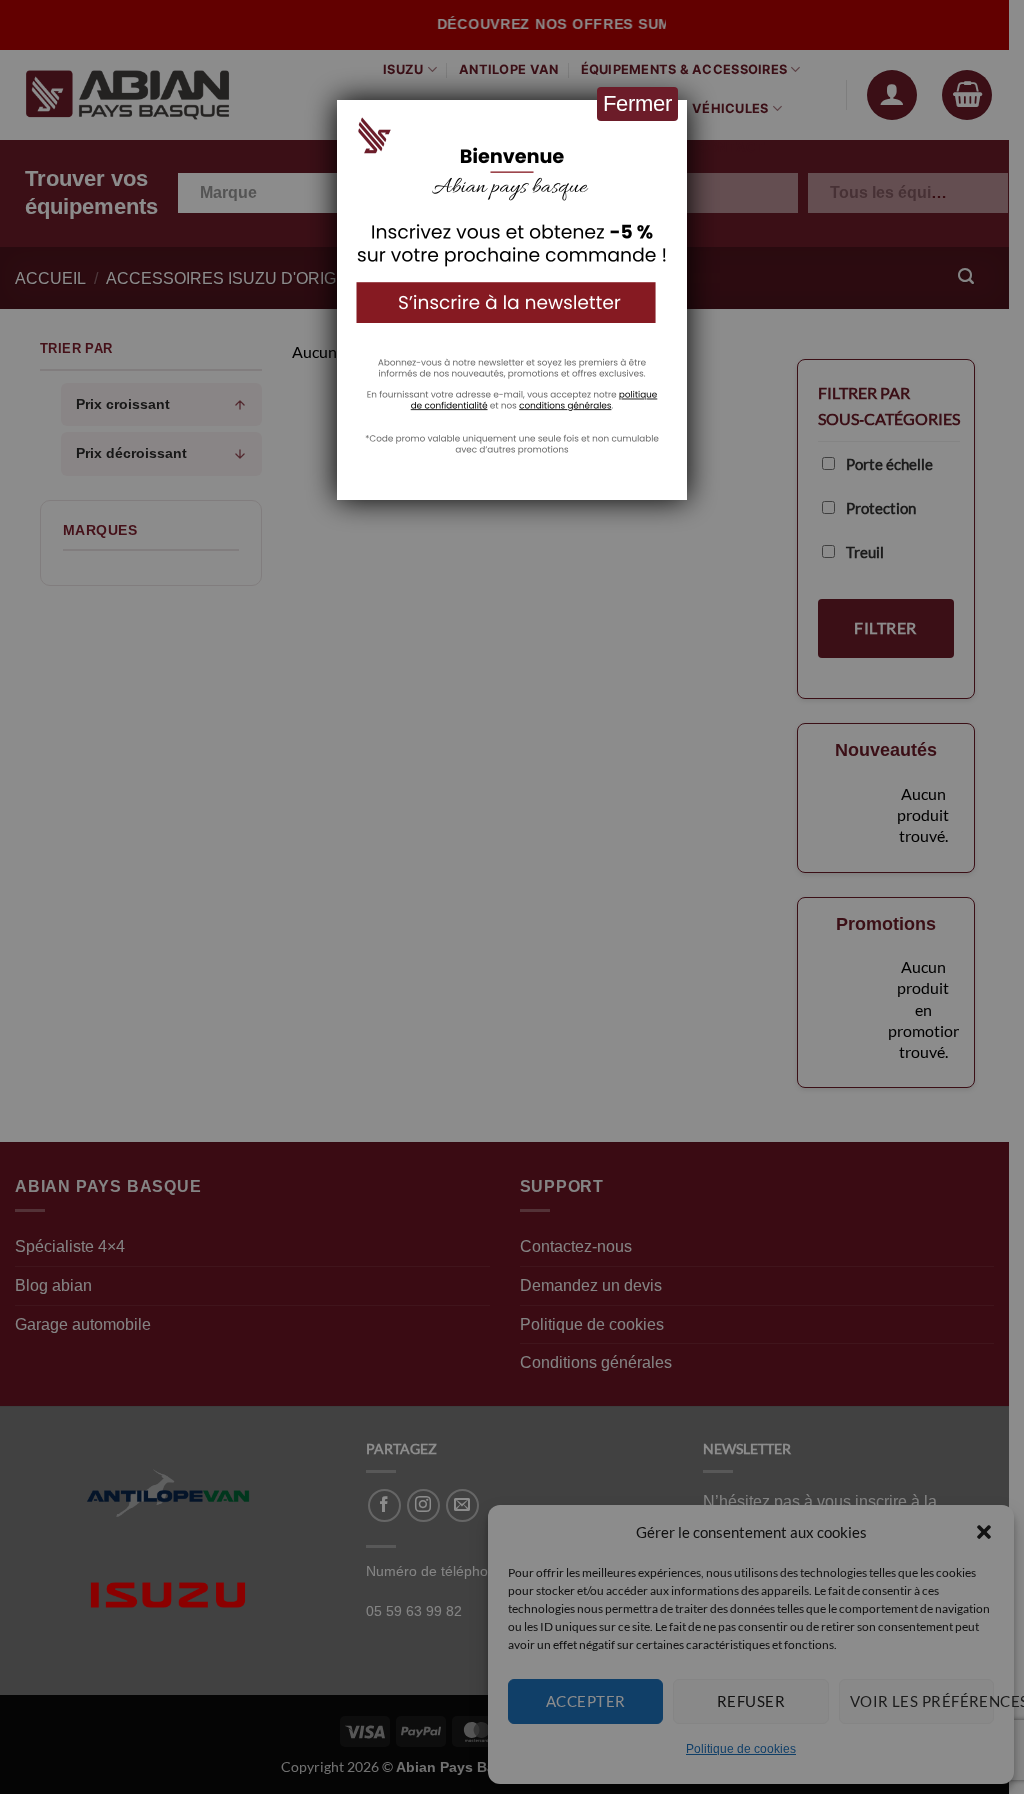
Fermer (637, 103)
